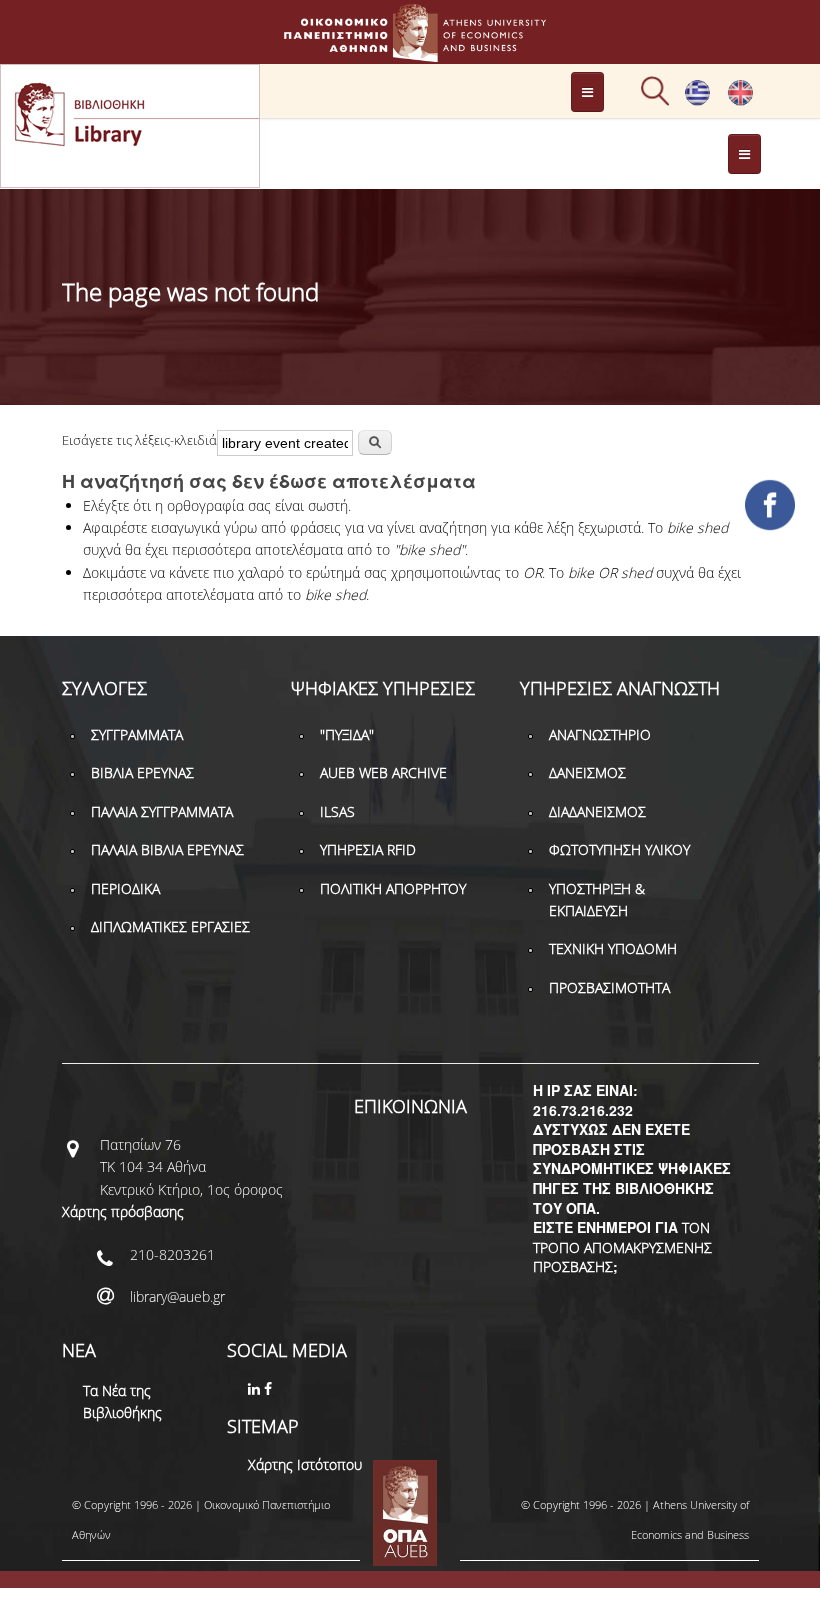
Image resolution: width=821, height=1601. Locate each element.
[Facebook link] (270, 1388)
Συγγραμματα (137, 734)
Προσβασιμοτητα (609, 987)
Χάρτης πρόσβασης (123, 1211)
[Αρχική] (410, 52)
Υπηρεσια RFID (368, 849)
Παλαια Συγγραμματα (162, 811)
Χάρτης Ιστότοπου (305, 1464)
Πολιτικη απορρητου (393, 888)
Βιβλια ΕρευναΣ (142, 772)
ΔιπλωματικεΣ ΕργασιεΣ (170, 926)
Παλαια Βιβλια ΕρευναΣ (167, 849)
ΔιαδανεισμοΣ (597, 811)
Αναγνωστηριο (600, 734)
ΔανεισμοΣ (587, 772)
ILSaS (337, 811)
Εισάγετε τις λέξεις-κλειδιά (139, 440)
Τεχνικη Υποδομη (613, 948)
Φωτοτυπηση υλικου (619, 849)
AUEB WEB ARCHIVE (383, 772)
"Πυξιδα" (347, 734)
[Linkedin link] (256, 1388)
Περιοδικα (125, 888)
